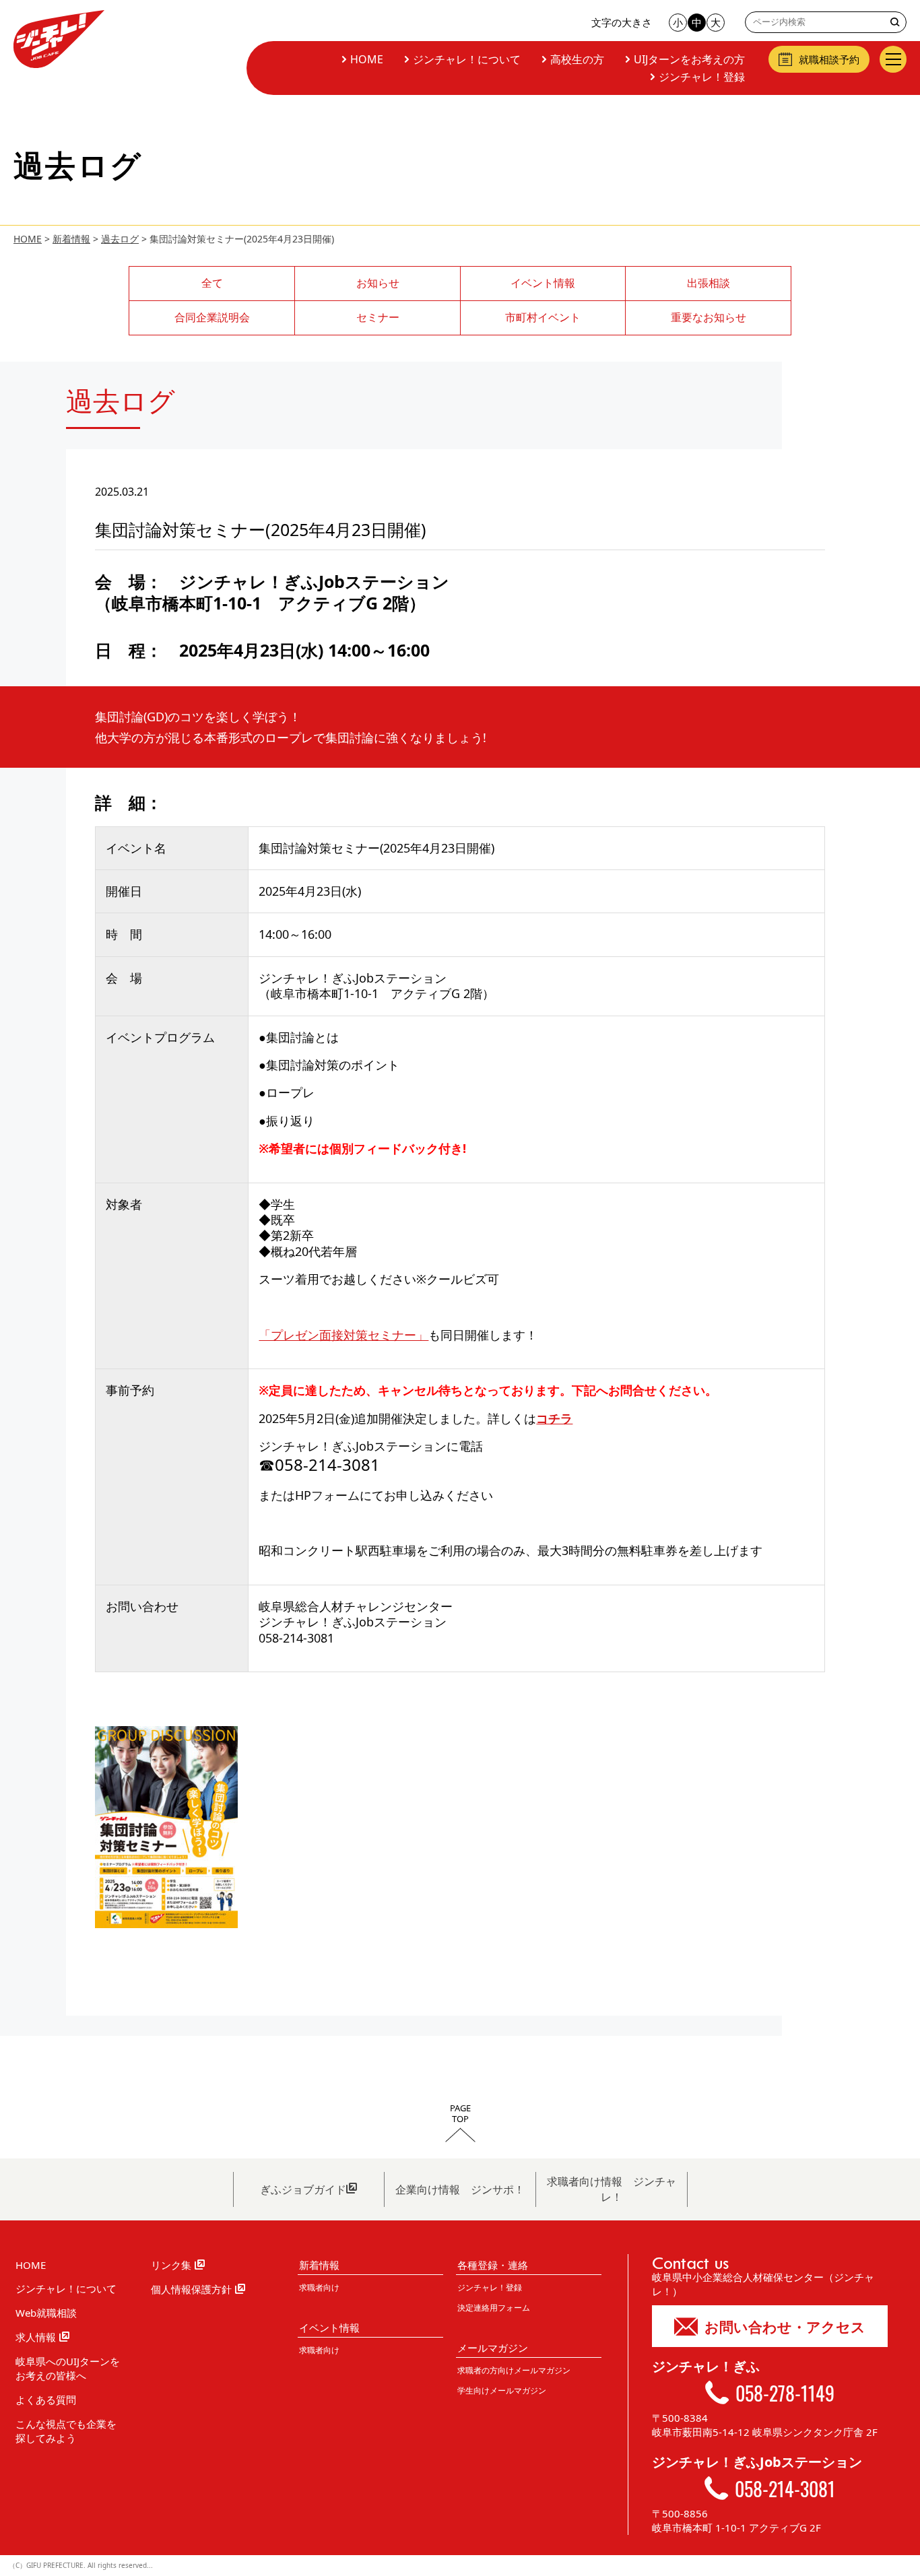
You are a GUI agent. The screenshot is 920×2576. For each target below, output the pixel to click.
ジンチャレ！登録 (702, 77)
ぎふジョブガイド (303, 2189)
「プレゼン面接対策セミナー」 (343, 1335)
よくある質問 (46, 2400)
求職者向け (319, 2287)
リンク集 (171, 2265)
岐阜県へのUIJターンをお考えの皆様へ (68, 2368)
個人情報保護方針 (191, 2289)
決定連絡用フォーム (494, 2308)
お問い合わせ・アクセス (785, 2327)
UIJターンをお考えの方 (689, 59)
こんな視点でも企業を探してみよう (66, 2431)
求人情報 (36, 2337)
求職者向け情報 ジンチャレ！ (612, 2189)
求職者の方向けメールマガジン (514, 2370)
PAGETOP (460, 2114)
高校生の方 (577, 59)
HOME (367, 59)
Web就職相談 (46, 2313)
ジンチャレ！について (467, 59)
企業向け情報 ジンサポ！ (460, 2189)
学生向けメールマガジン (502, 2390)
